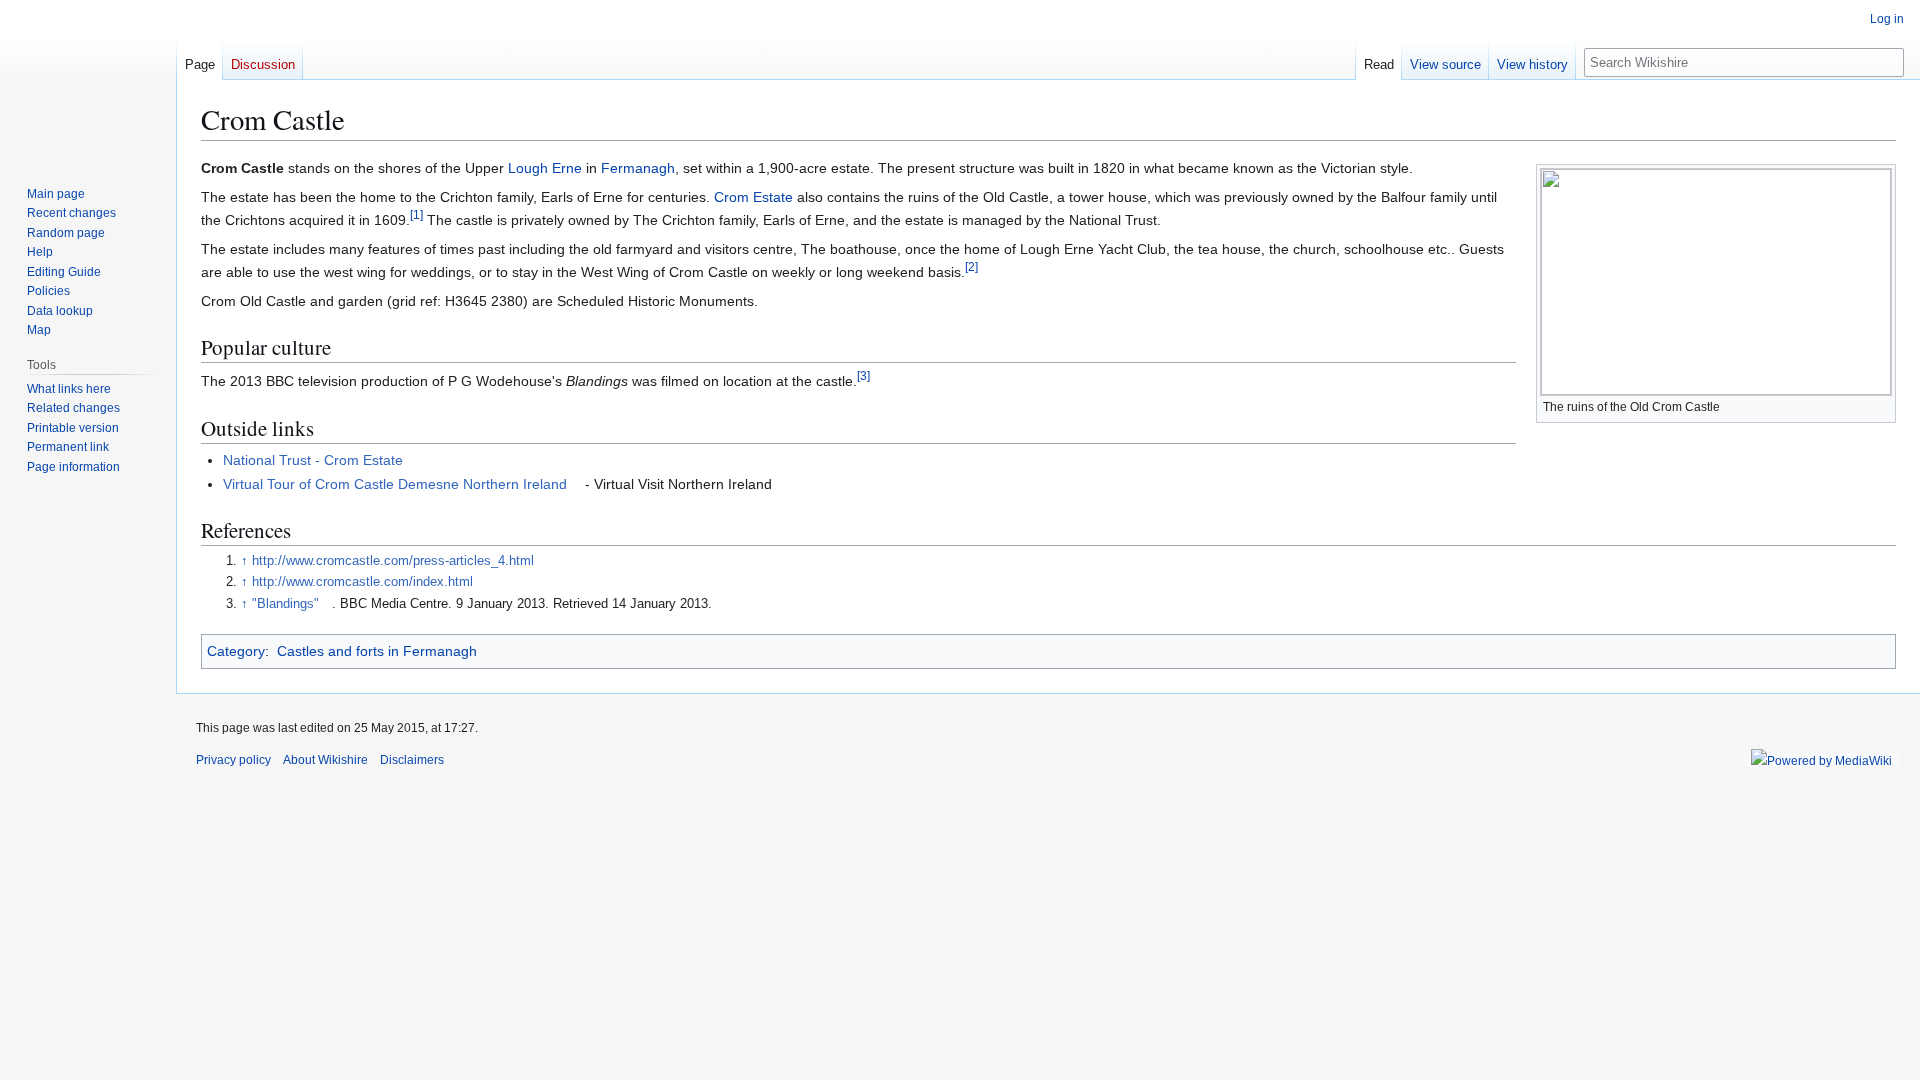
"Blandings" (285, 604)
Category (236, 651)
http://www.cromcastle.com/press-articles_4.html (393, 561)
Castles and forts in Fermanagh (377, 651)
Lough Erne (545, 168)
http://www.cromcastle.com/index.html (362, 582)
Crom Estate (753, 197)
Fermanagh (638, 168)
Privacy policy (233, 760)
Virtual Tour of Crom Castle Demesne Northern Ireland (395, 484)
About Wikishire (325, 760)
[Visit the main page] (88, 80)
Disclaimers (412, 760)
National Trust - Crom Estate (313, 460)
